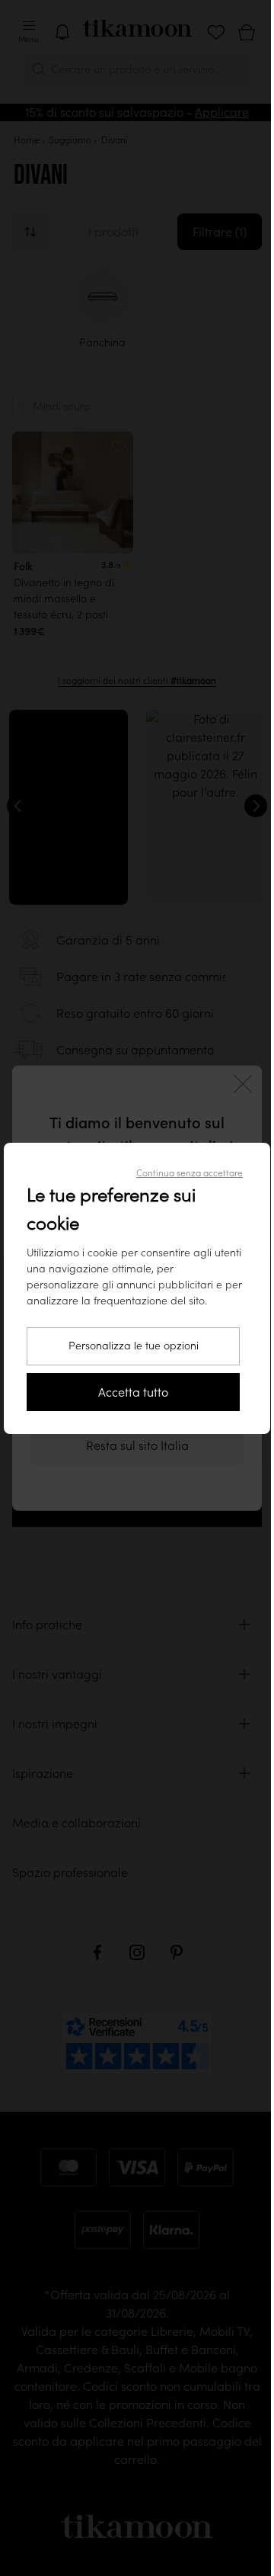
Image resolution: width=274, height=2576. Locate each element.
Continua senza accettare (190, 1173)
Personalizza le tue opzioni (134, 1346)
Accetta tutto (133, 1392)
